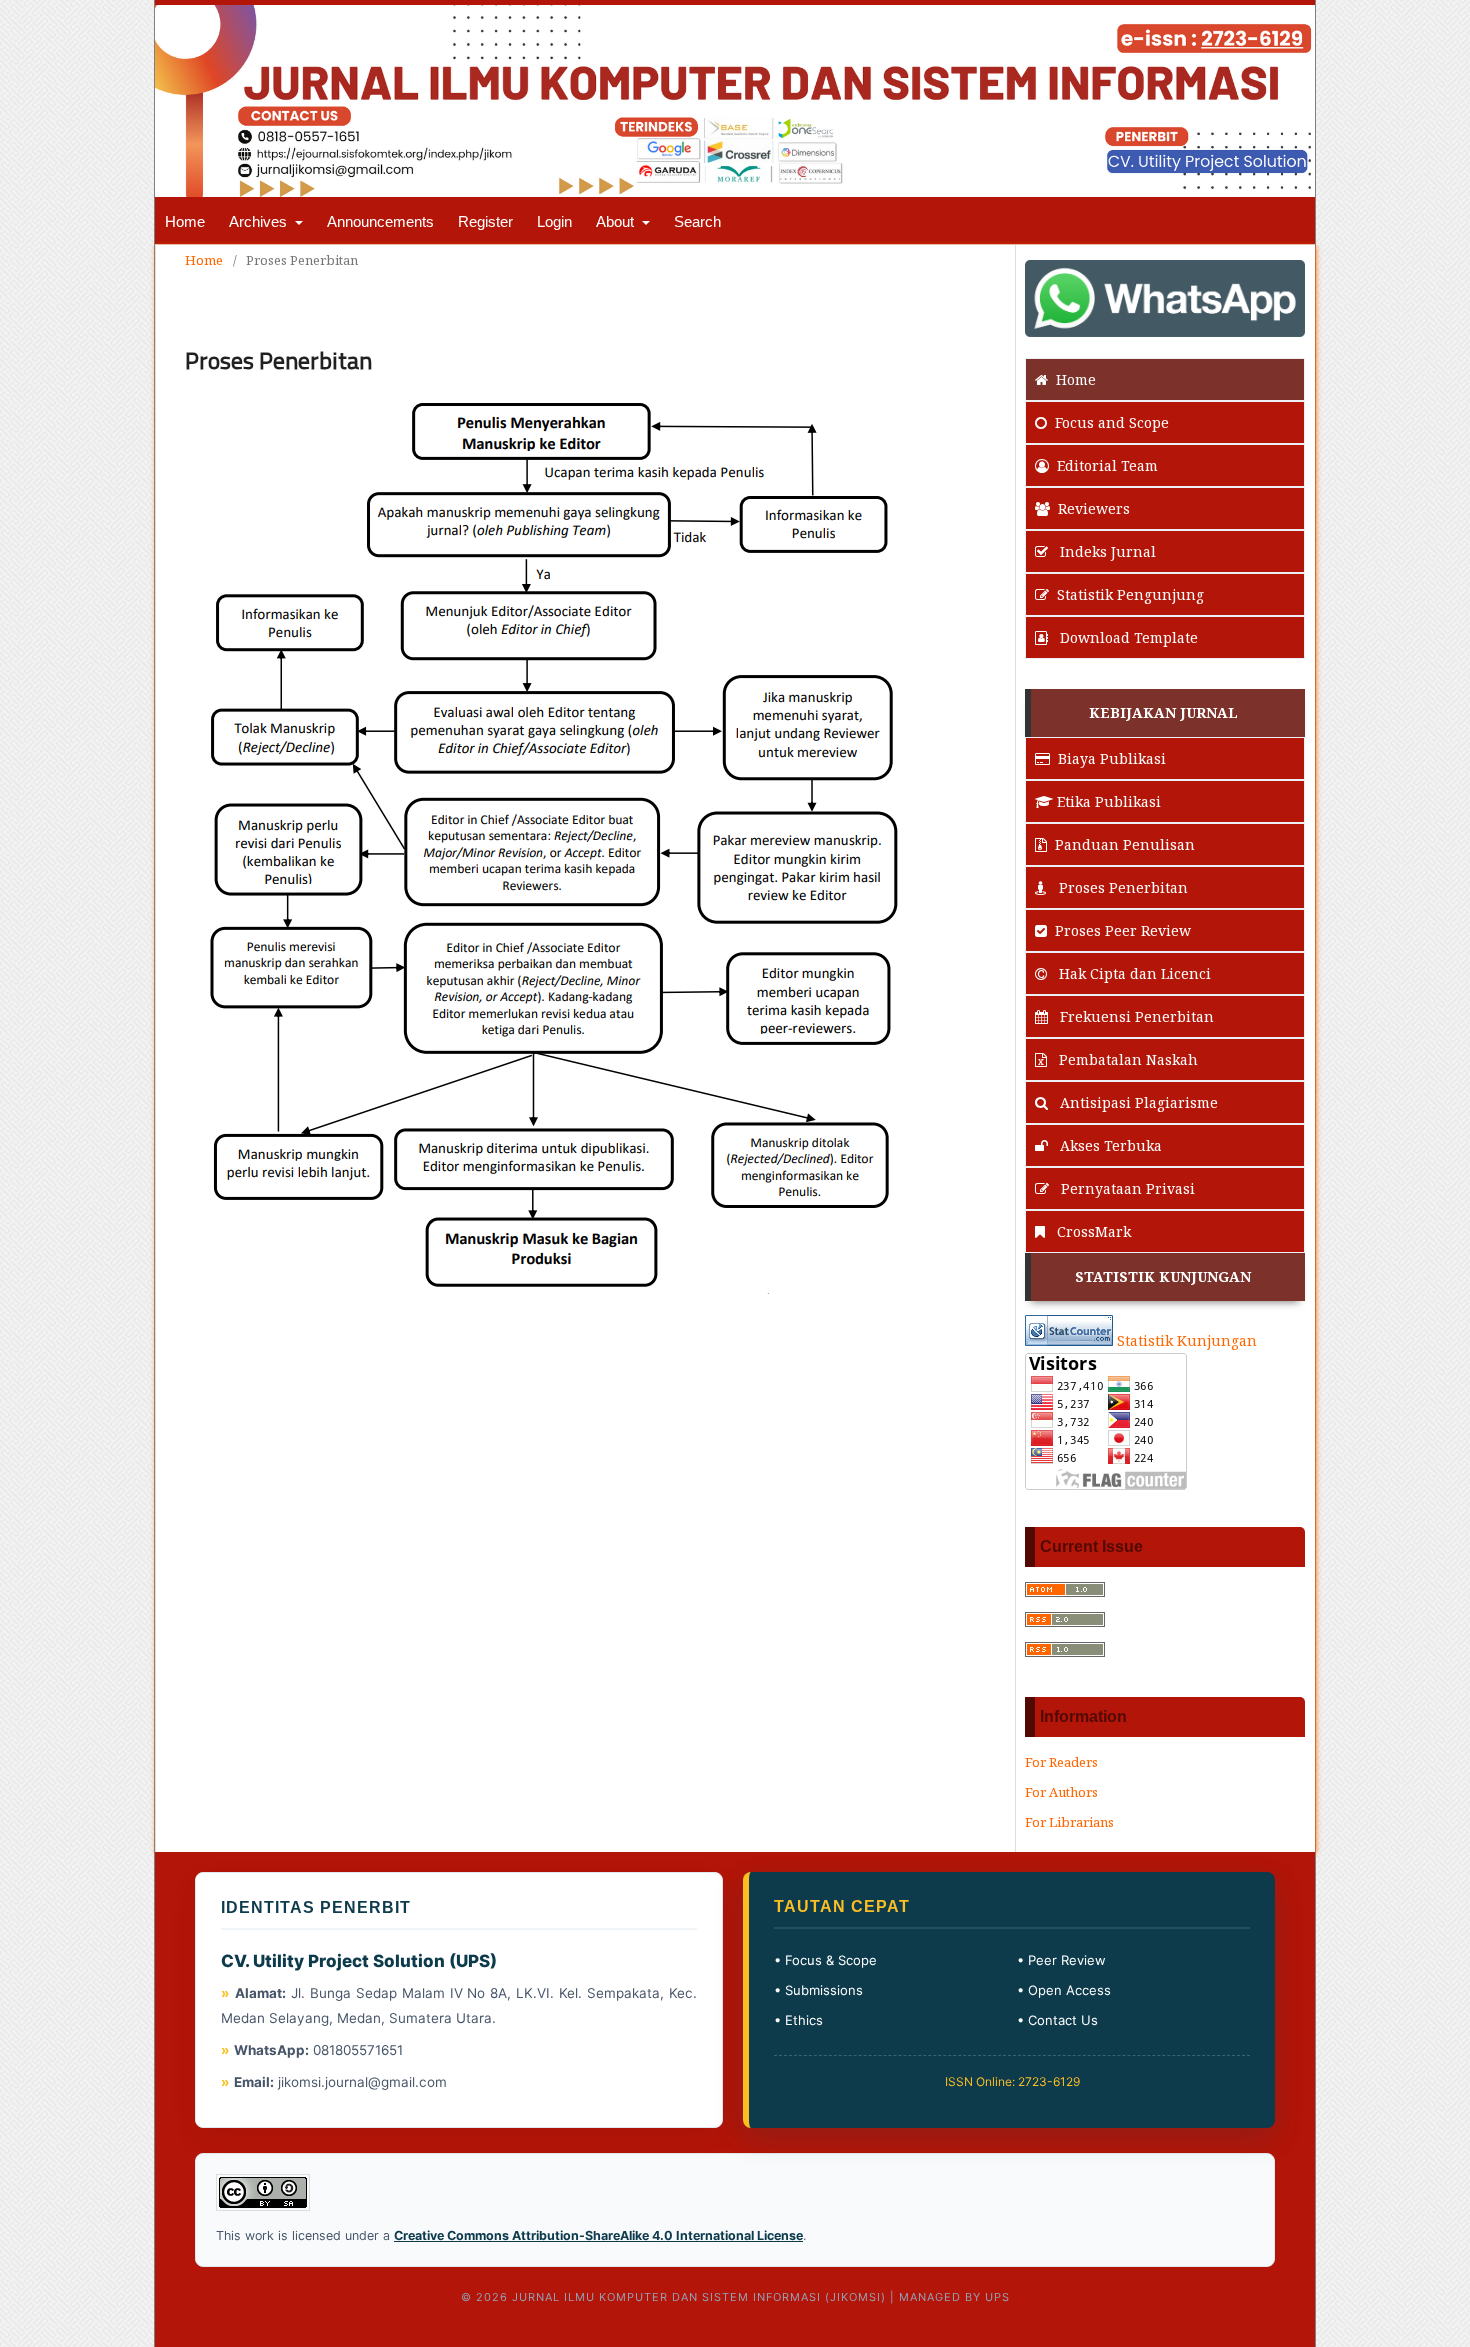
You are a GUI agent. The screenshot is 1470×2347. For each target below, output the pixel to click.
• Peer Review (1061, 1960)
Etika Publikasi (1109, 801)
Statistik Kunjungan (1187, 1340)
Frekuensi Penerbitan (1135, 1016)
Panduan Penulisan (1125, 844)
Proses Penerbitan (1121, 887)
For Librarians (1069, 1822)
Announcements (380, 221)
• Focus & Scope (825, 1960)
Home (185, 221)
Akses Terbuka (1109, 1145)
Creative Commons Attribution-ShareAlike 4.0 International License (598, 2235)
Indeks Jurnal (1106, 551)
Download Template (1127, 637)
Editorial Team (1107, 465)
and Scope (1112, 422)
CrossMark (1092, 1231)
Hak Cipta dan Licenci (1133, 973)
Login (554, 221)
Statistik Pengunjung (1130, 594)
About (617, 221)
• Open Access (1064, 1990)
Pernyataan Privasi (1126, 1188)
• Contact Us (1057, 2020)
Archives (260, 221)
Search (697, 221)
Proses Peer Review (1123, 930)
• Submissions (818, 1990)
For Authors (1061, 1792)
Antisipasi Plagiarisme (1137, 1102)
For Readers (1061, 1762)
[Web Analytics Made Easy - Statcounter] (1069, 1340)
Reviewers (1094, 508)
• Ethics (798, 2020)
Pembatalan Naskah (1126, 1059)
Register (485, 221)
